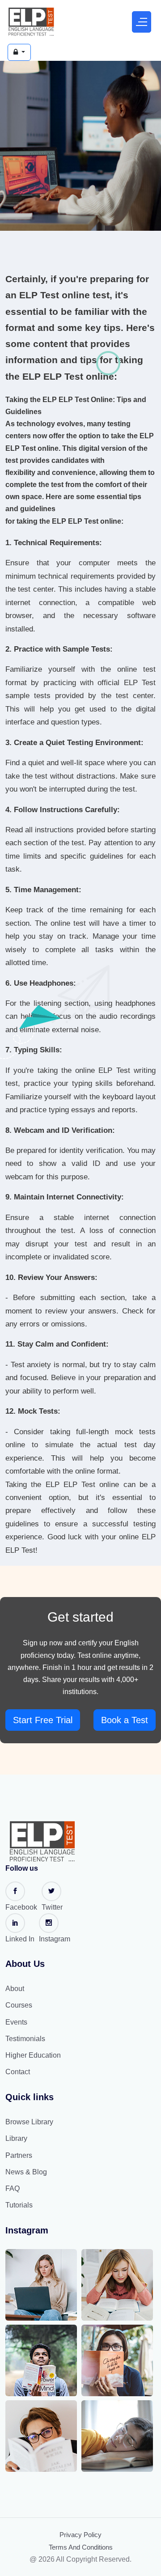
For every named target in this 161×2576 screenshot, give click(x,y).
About (15, 1989)
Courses (19, 2005)
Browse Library (29, 2122)
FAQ (13, 2188)
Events (16, 2022)
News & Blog (26, 2172)
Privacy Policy (80, 2535)
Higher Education (33, 2055)
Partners (19, 2155)
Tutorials (19, 2205)
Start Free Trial (43, 1720)
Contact (18, 2072)
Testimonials (25, 2039)
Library (16, 2138)
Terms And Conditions (81, 2547)
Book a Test (125, 1720)
